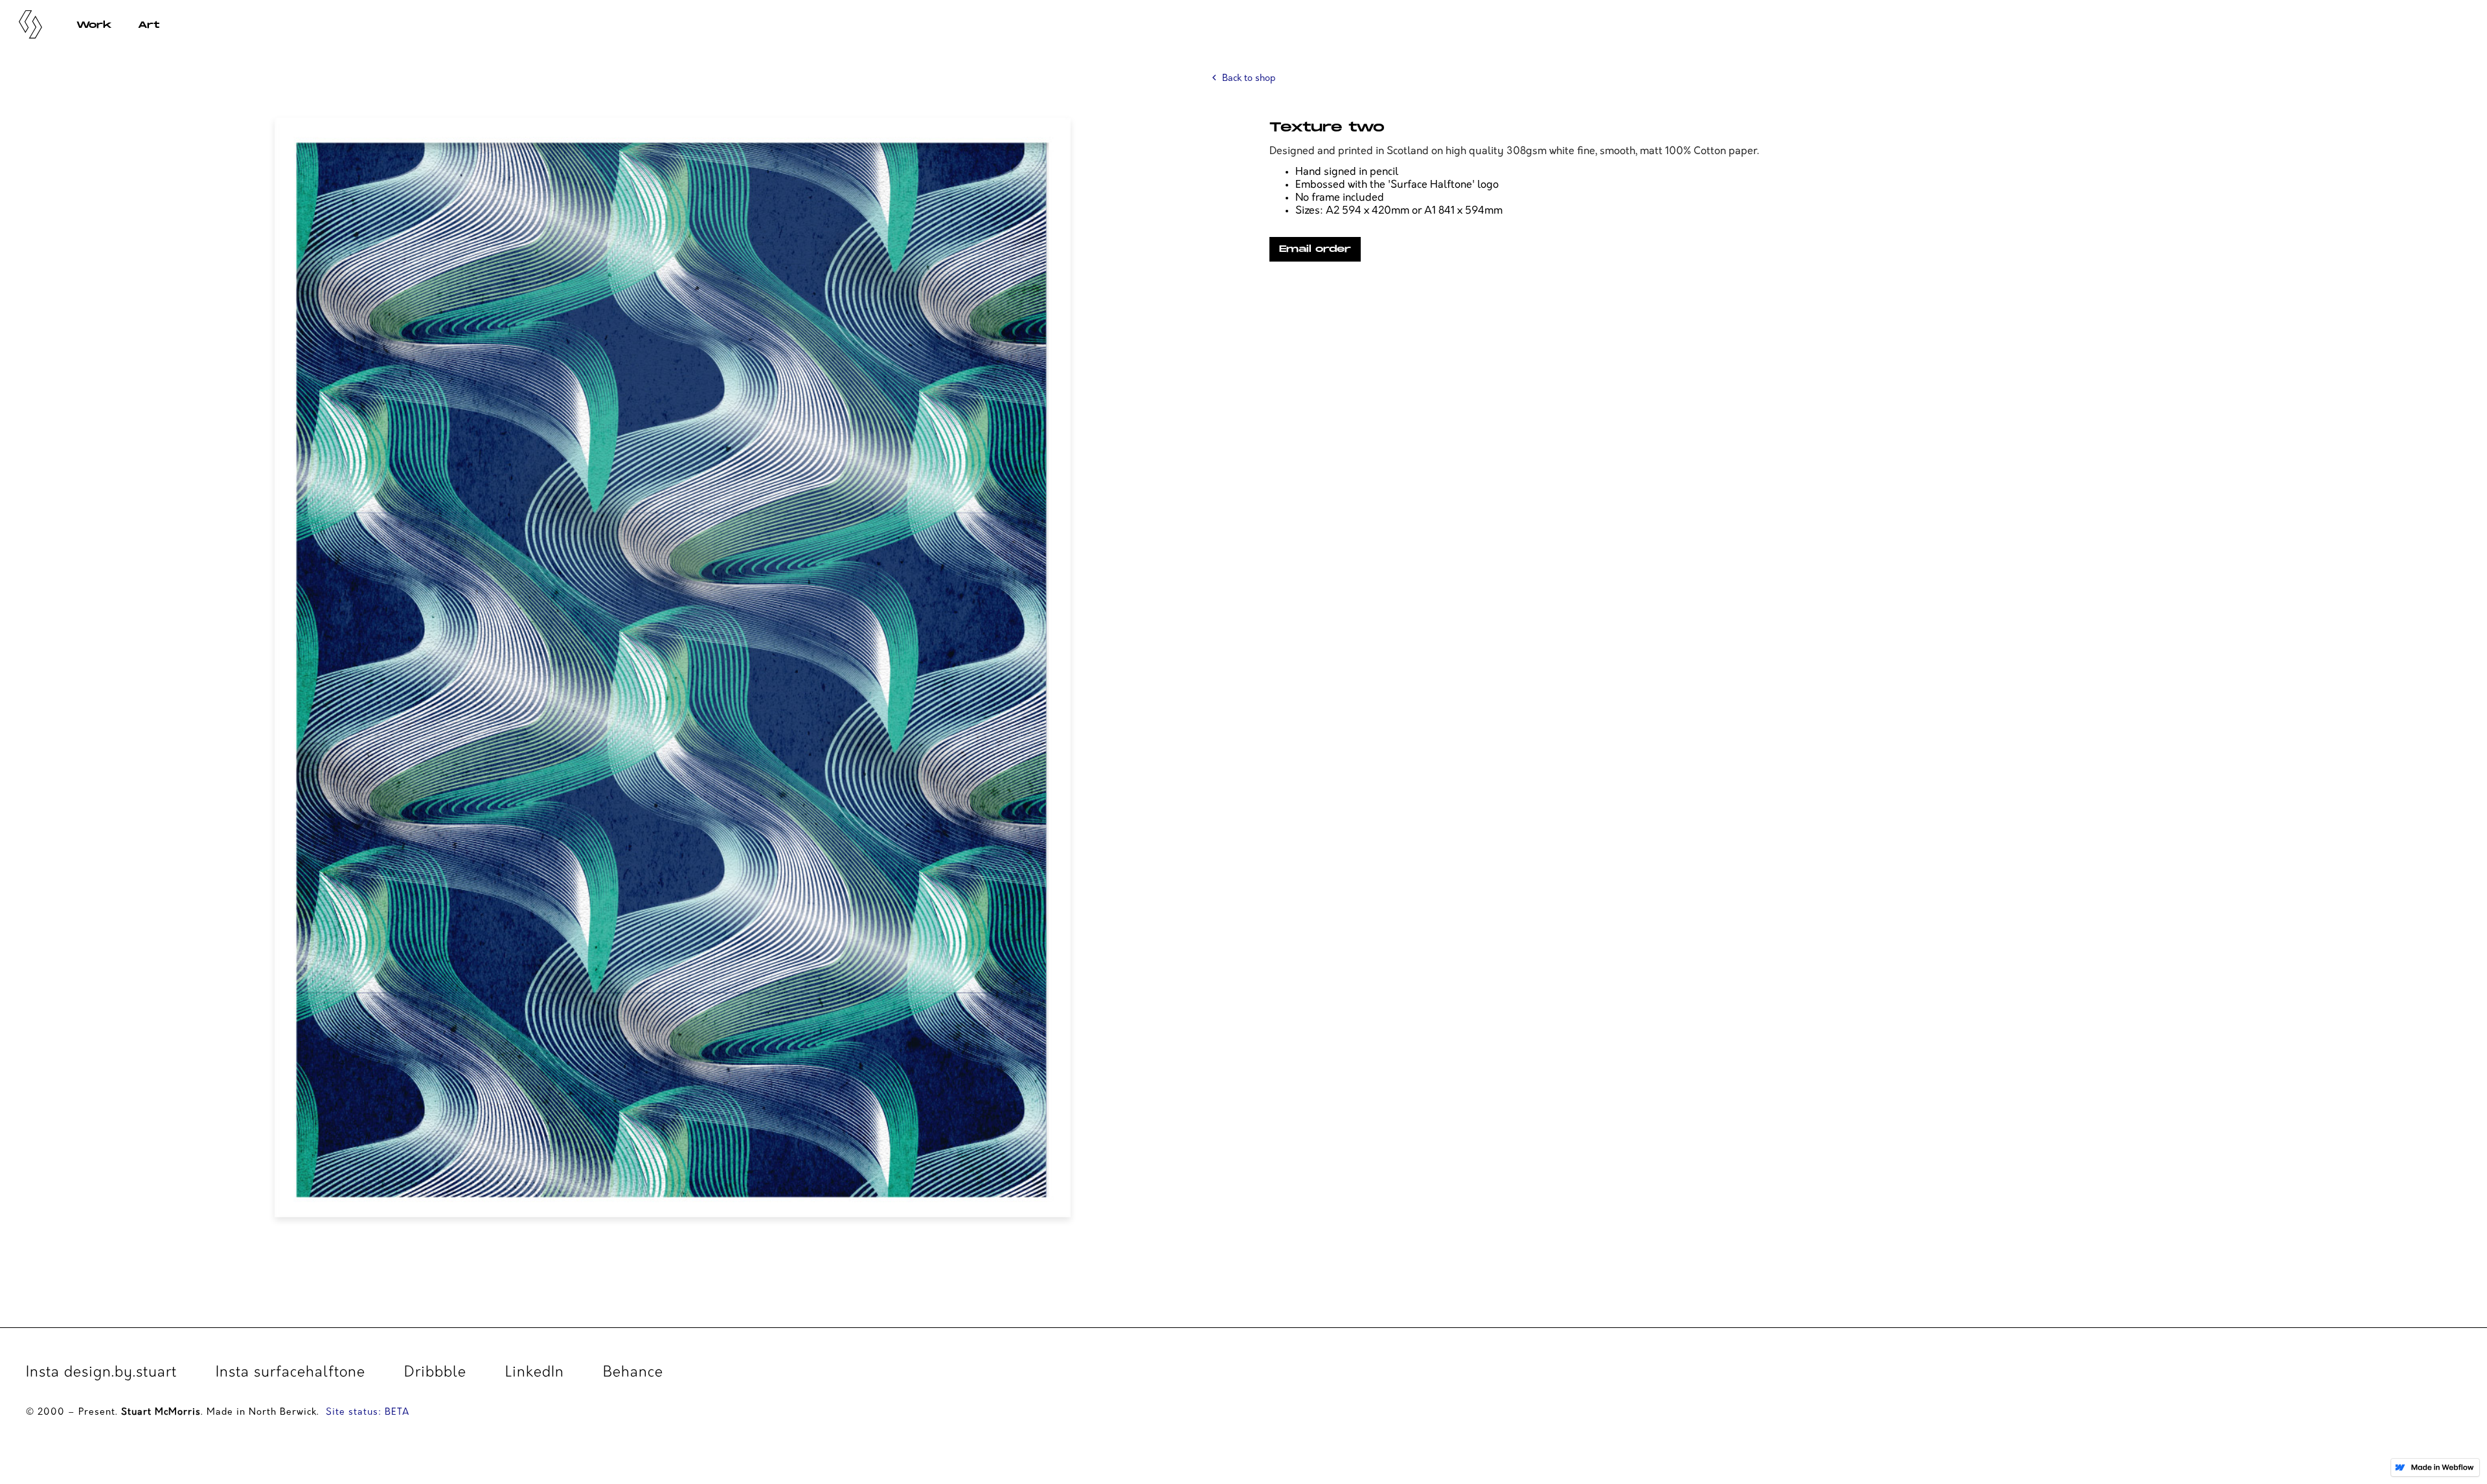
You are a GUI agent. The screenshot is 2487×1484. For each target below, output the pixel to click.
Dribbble (435, 1374)
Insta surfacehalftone (290, 1374)
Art (149, 25)
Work (94, 25)
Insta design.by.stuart (101, 1374)
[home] (32, 23)
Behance (633, 1374)
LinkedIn (535, 1374)
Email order (1315, 249)
